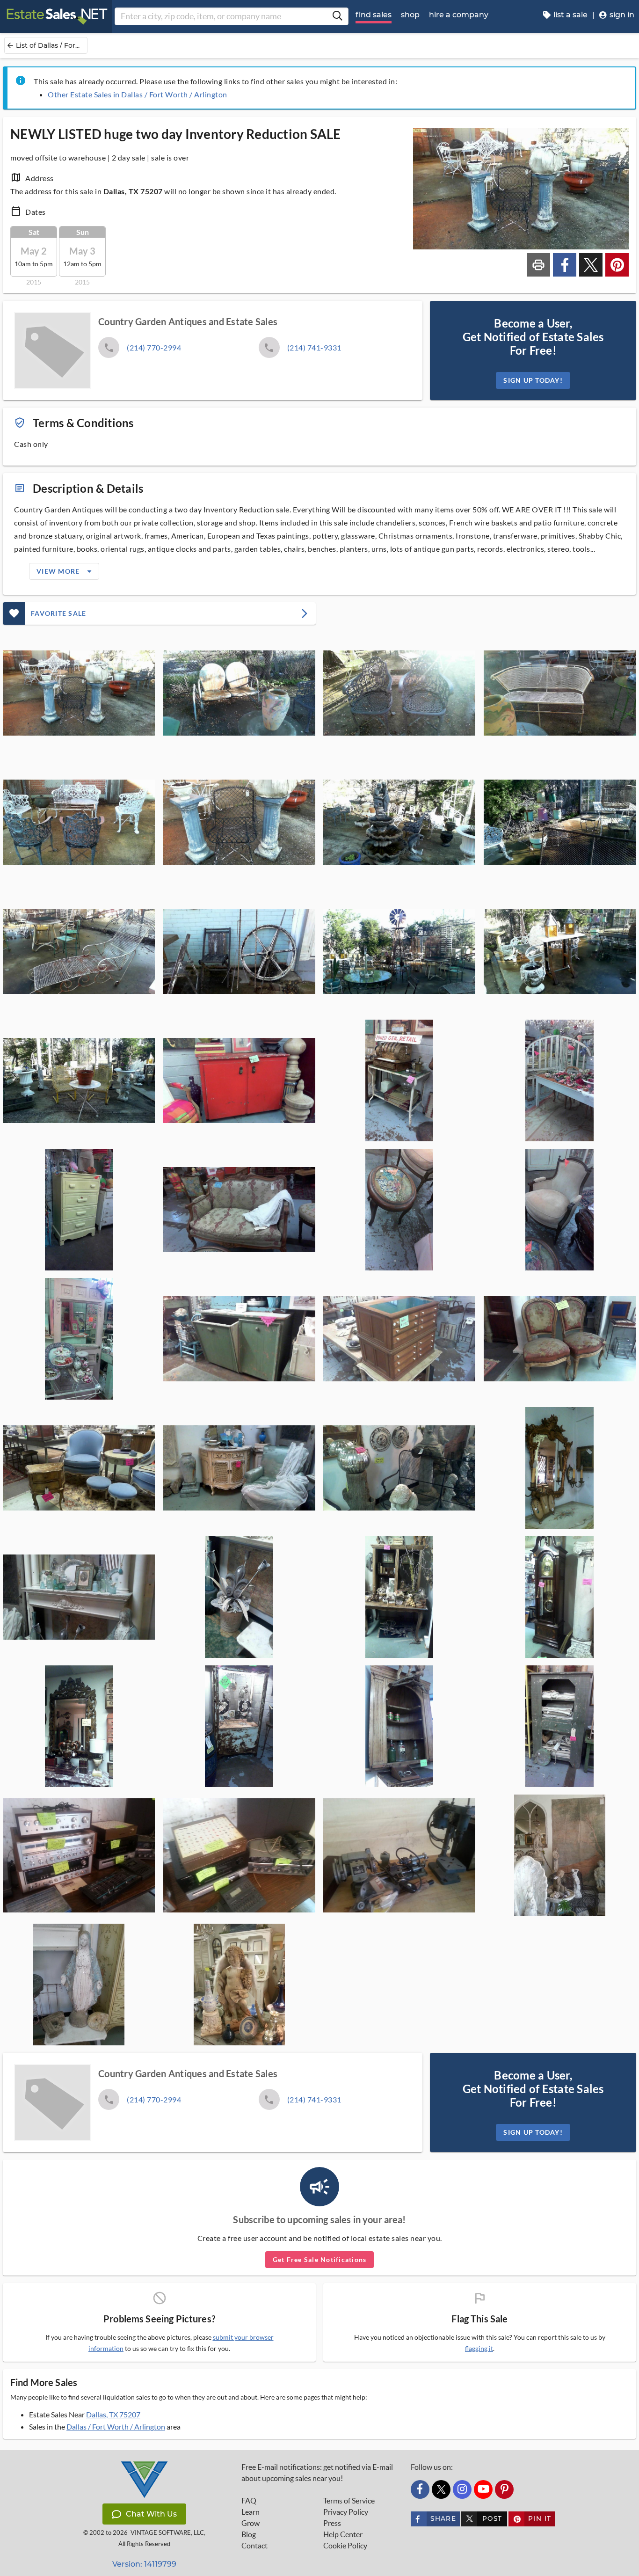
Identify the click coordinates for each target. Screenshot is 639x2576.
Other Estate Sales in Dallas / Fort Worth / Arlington (138, 94)
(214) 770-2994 (154, 347)
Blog (249, 2534)
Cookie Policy (345, 2546)
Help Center (343, 2534)
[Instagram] (462, 2489)
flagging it (479, 2349)
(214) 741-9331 (314, 347)
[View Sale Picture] (79, 693)
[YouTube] (483, 2489)
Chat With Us (151, 2514)
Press (332, 2523)
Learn (251, 2512)
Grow (251, 2523)
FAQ (249, 2501)
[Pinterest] (504, 2489)
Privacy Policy (346, 2512)
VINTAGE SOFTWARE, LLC (167, 2533)
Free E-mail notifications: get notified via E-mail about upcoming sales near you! (317, 2473)
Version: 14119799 (144, 2564)
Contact (254, 2546)
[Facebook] (420, 2489)
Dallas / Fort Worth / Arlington (116, 2426)
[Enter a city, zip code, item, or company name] (337, 16)
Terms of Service (349, 2501)
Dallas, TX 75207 (113, 2414)
